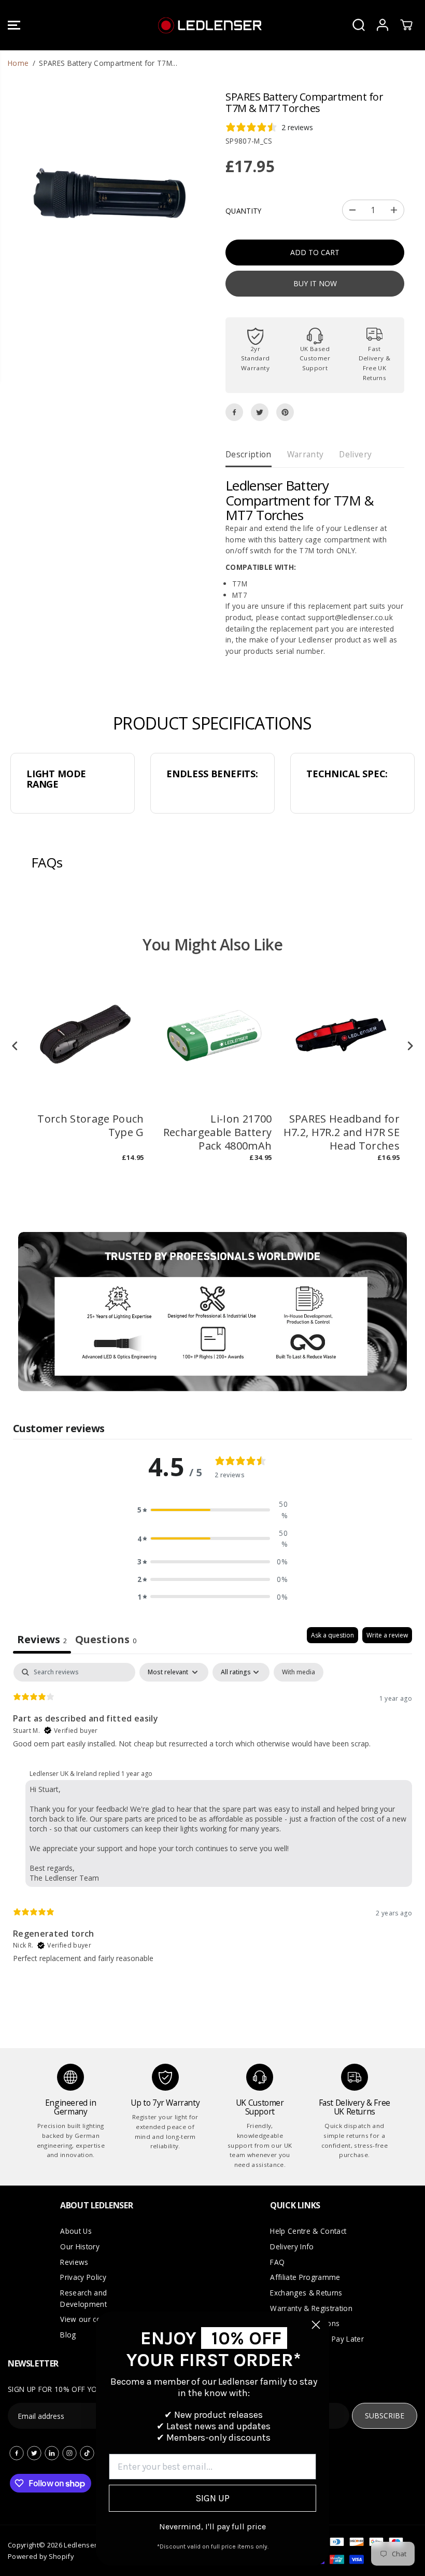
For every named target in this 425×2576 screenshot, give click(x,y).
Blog (68, 2335)
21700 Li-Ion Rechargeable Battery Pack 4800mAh (218, 1132)
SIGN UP (212, 2498)
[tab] (106, 1640)
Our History (80, 2246)
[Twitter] (260, 412)
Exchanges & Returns (306, 2293)
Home (18, 63)
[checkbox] (299, 1672)
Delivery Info (292, 2246)
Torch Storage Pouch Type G (90, 1126)
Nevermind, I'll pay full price (212, 2526)
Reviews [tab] (42, 1639)
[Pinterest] (285, 412)
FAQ (277, 2262)
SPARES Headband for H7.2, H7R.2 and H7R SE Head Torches (342, 1132)
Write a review (387, 1635)
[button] (14, 25)
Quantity (244, 211)
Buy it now (315, 283)
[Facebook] (234, 412)
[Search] (359, 25)
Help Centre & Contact (308, 2231)
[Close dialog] (316, 2325)
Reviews (74, 2262)
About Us (76, 2231)
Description (249, 454)
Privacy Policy (83, 2277)
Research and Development (83, 2298)
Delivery (355, 454)
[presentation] (15, 1046)
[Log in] (382, 25)
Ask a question (332, 1635)
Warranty (306, 454)
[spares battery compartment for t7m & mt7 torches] (110, 194)
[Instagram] (69, 2453)
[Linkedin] (52, 2453)
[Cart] (406, 25)
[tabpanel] (212, 1822)
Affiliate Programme (305, 2277)
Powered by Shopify (41, 2556)
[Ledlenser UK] (210, 25)
